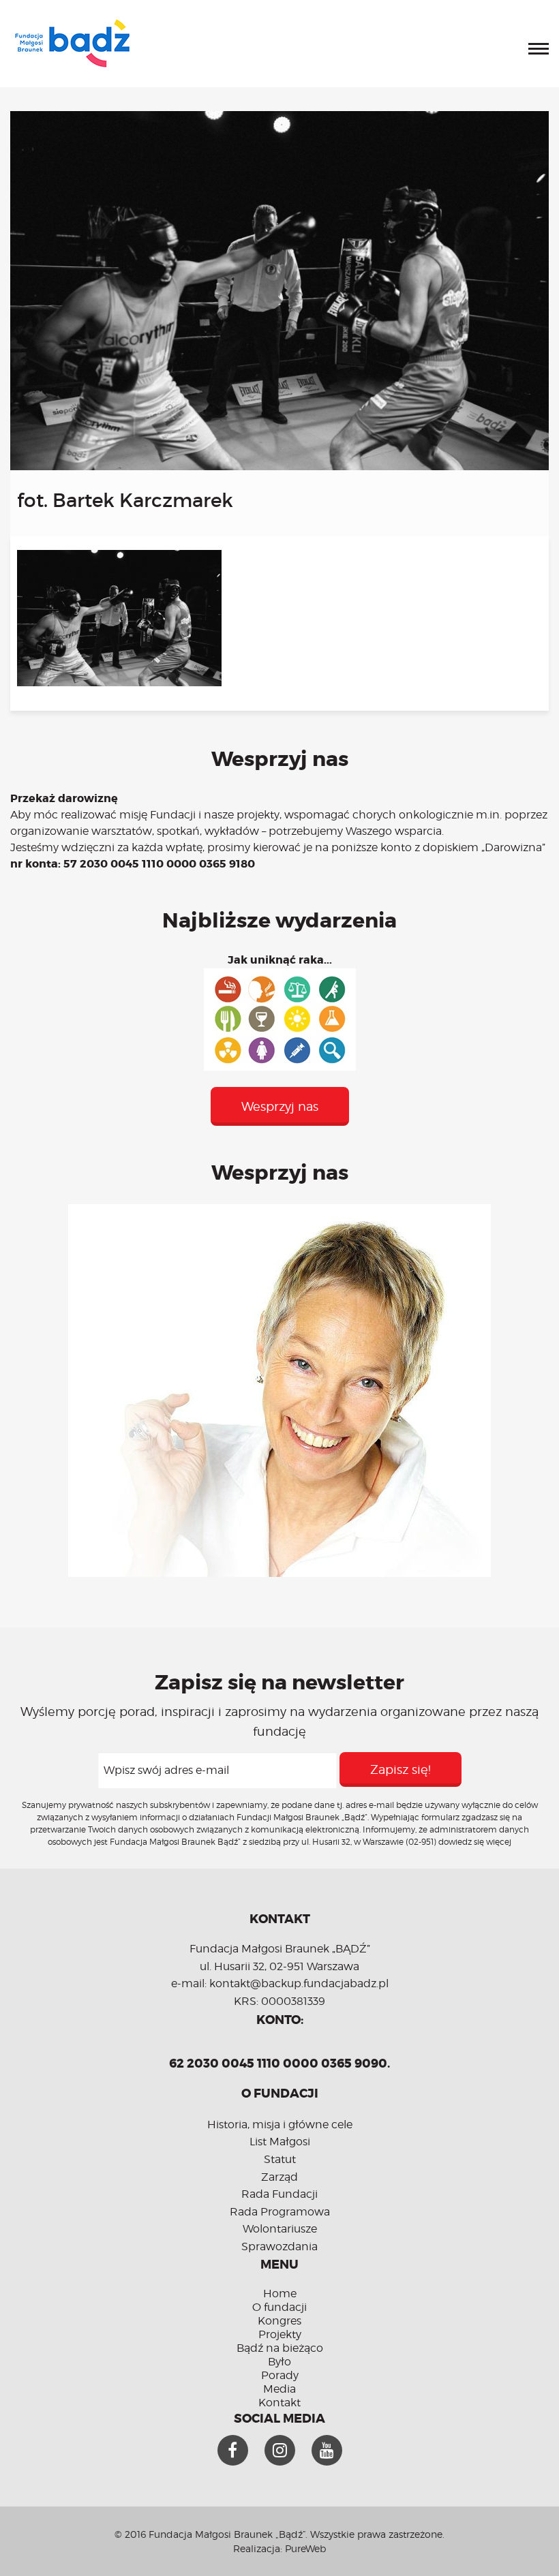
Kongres (279, 2321)
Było (279, 2362)
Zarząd (279, 2177)
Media (279, 2389)
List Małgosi (280, 2142)
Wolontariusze (280, 2229)
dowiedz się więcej (475, 1842)
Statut (280, 2159)
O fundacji (279, 2307)
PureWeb (305, 2548)
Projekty (280, 2334)
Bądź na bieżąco (280, 2348)
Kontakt (279, 2403)
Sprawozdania (279, 2247)
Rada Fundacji (279, 2194)
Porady (280, 2375)
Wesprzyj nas (280, 1106)
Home (280, 2294)
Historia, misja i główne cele (280, 2125)
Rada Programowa (280, 2212)
